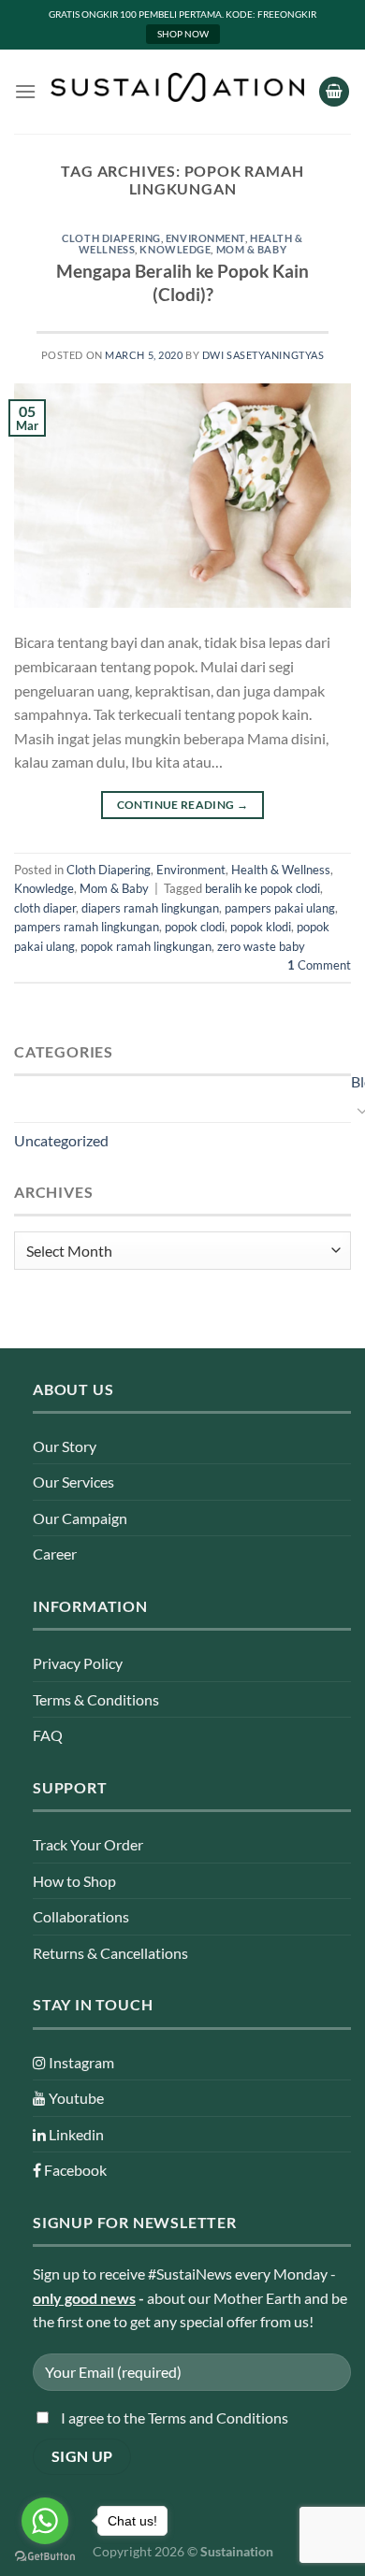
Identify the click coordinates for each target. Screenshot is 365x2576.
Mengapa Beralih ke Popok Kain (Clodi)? (182, 282)
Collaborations (81, 1916)
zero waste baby (261, 946)
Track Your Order (88, 1844)
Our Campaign (80, 1518)
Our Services (73, 1482)
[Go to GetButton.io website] (45, 2557)
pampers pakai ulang (280, 908)
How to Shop (74, 1881)
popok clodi (195, 927)
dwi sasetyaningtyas (263, 355)
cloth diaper (45, 908)
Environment (205, 238)
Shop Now (183, 34)
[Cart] (334, 92)
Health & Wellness (281, 870)
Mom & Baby (252, 249)
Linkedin (75, 2134)
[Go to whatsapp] (45, 2521)
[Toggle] (357, 1110)
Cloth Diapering (111, 238)
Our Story (65, 1446)
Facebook (74, 2170)
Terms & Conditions (96, 1699)
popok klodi (261, 927)
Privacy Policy (78, 1663)
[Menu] (25, 91)
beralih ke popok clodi (263, 888)
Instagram (80, 2062)
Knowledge (175, 249)
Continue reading (183, 805)
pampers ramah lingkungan (87, 927)
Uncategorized (61, 1140)
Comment (319, 965)
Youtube (75, 2098)
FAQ (48, 1735)
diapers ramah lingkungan (150, 908)
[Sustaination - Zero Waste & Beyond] (177, 87)
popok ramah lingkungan (146, 946)
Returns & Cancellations (110, 1953)
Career (55, 1554)
